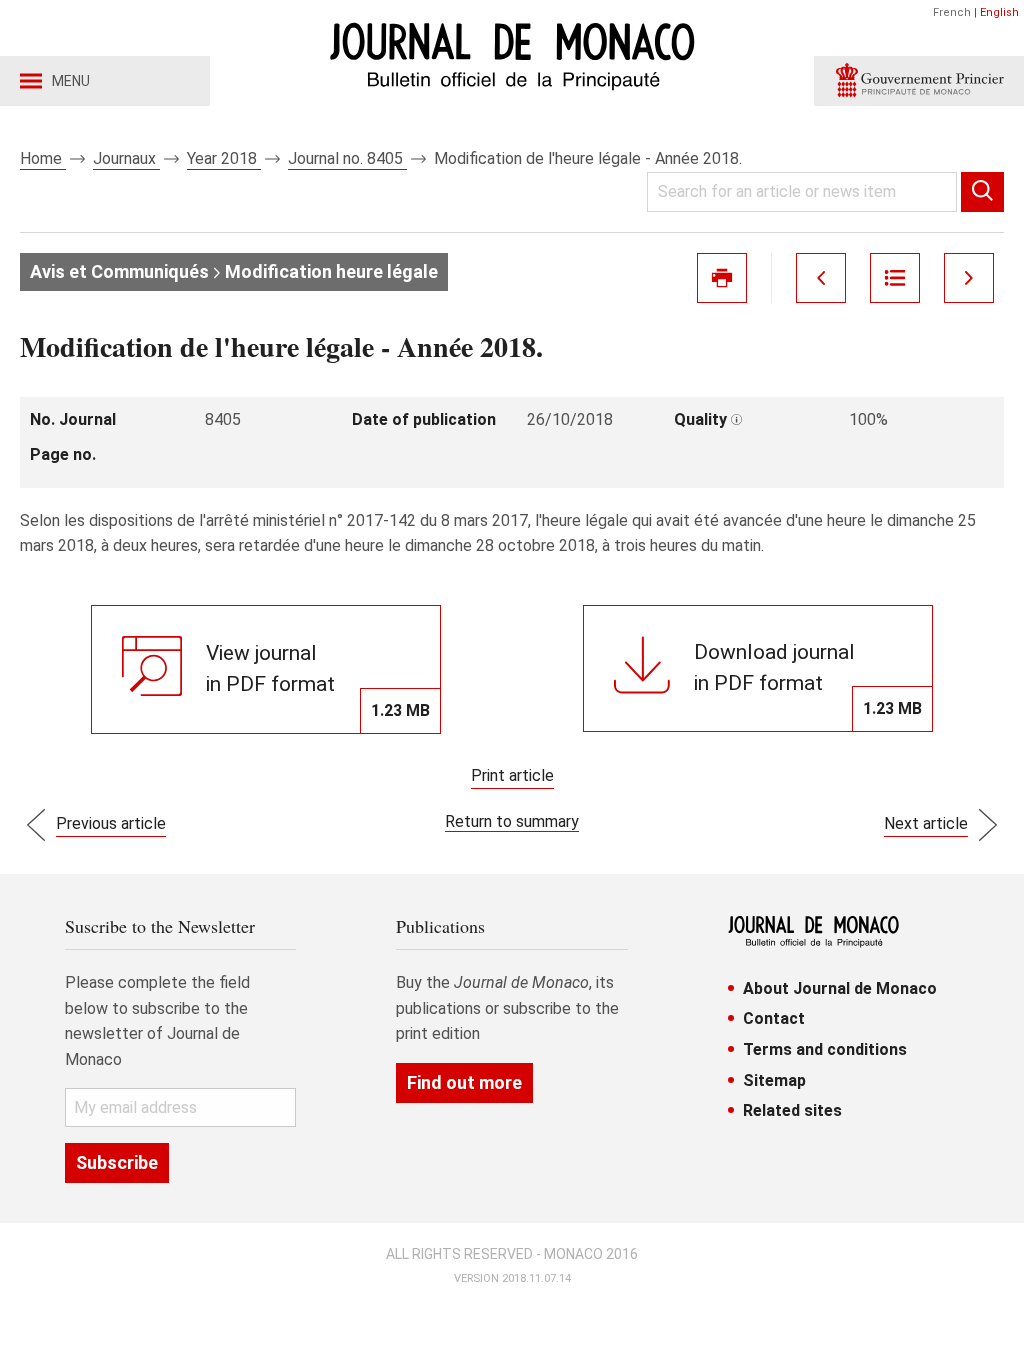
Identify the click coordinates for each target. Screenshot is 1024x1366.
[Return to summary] (895, 278)
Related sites (792, 1110)
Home (43, 158)
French (952, 12)
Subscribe (117, 1162)
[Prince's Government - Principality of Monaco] (919, 81)
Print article (512, 775)
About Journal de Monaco (840, 988)
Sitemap (774, 1080)
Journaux (126, 158)
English (999, 12)
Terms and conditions (825, 1049)
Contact (774, 1018)
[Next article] (969, 278)
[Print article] (722, 278)
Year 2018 (224, 158)
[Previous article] (821, 278)
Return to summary (512, 821)
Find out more (464, 1082)
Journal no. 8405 (347, 158)
